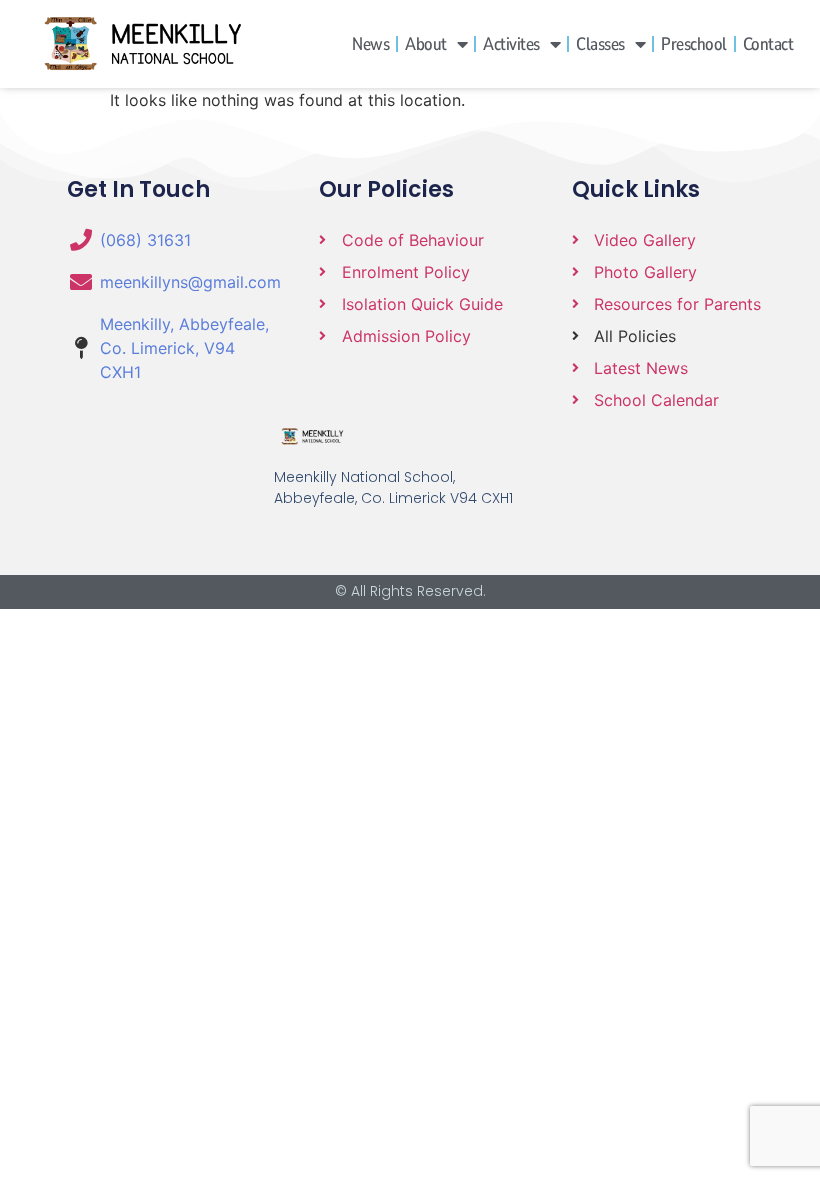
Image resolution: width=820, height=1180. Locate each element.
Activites (511, 44)
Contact (768, 44)
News (370, 44)
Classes (600, 44)
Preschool (694, 44)
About (426, 44)
